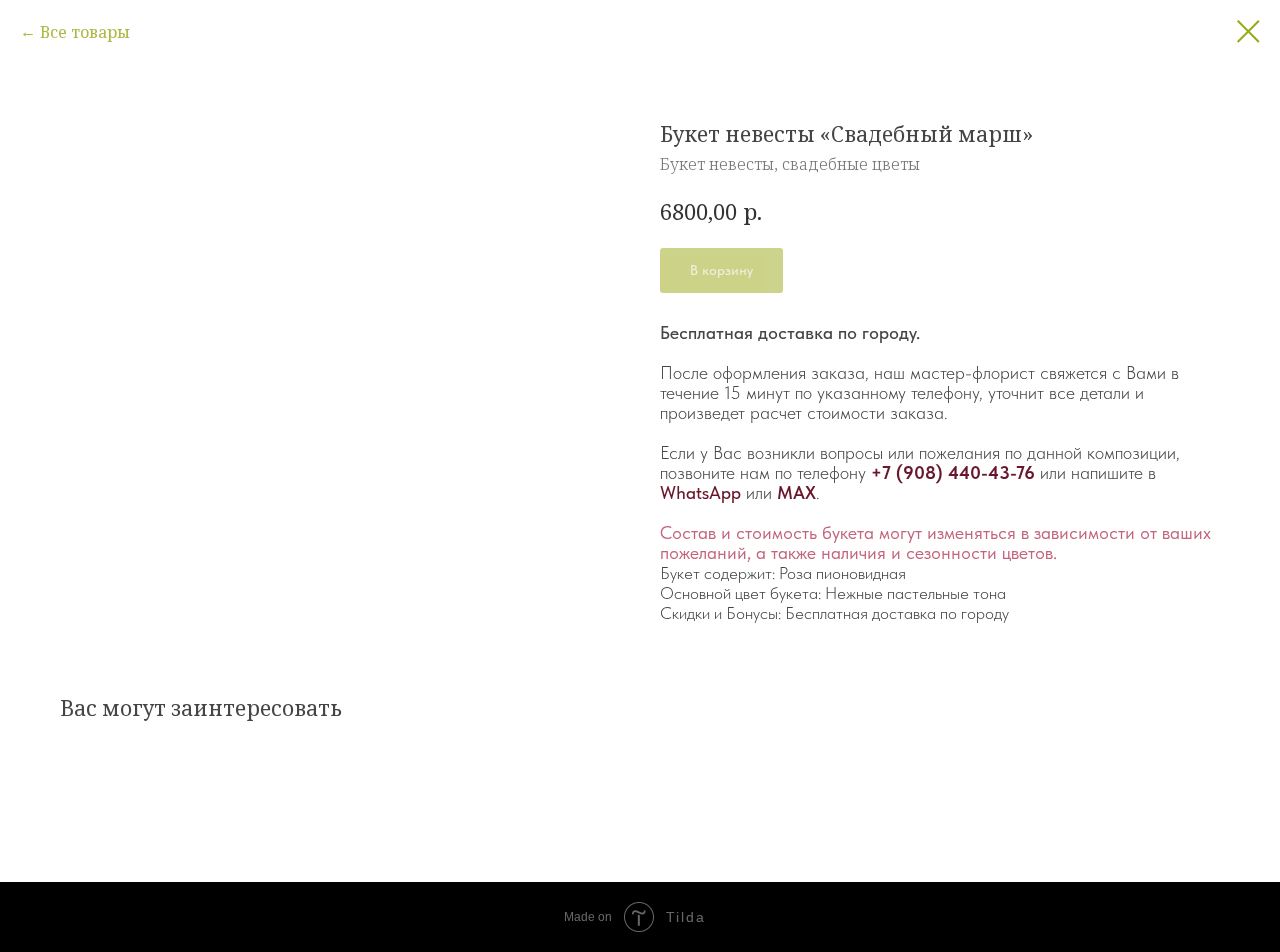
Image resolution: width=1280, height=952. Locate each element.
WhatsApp (700, 492)
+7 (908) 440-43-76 (953, 472)
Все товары (85, 32)
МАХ (796, 492)
